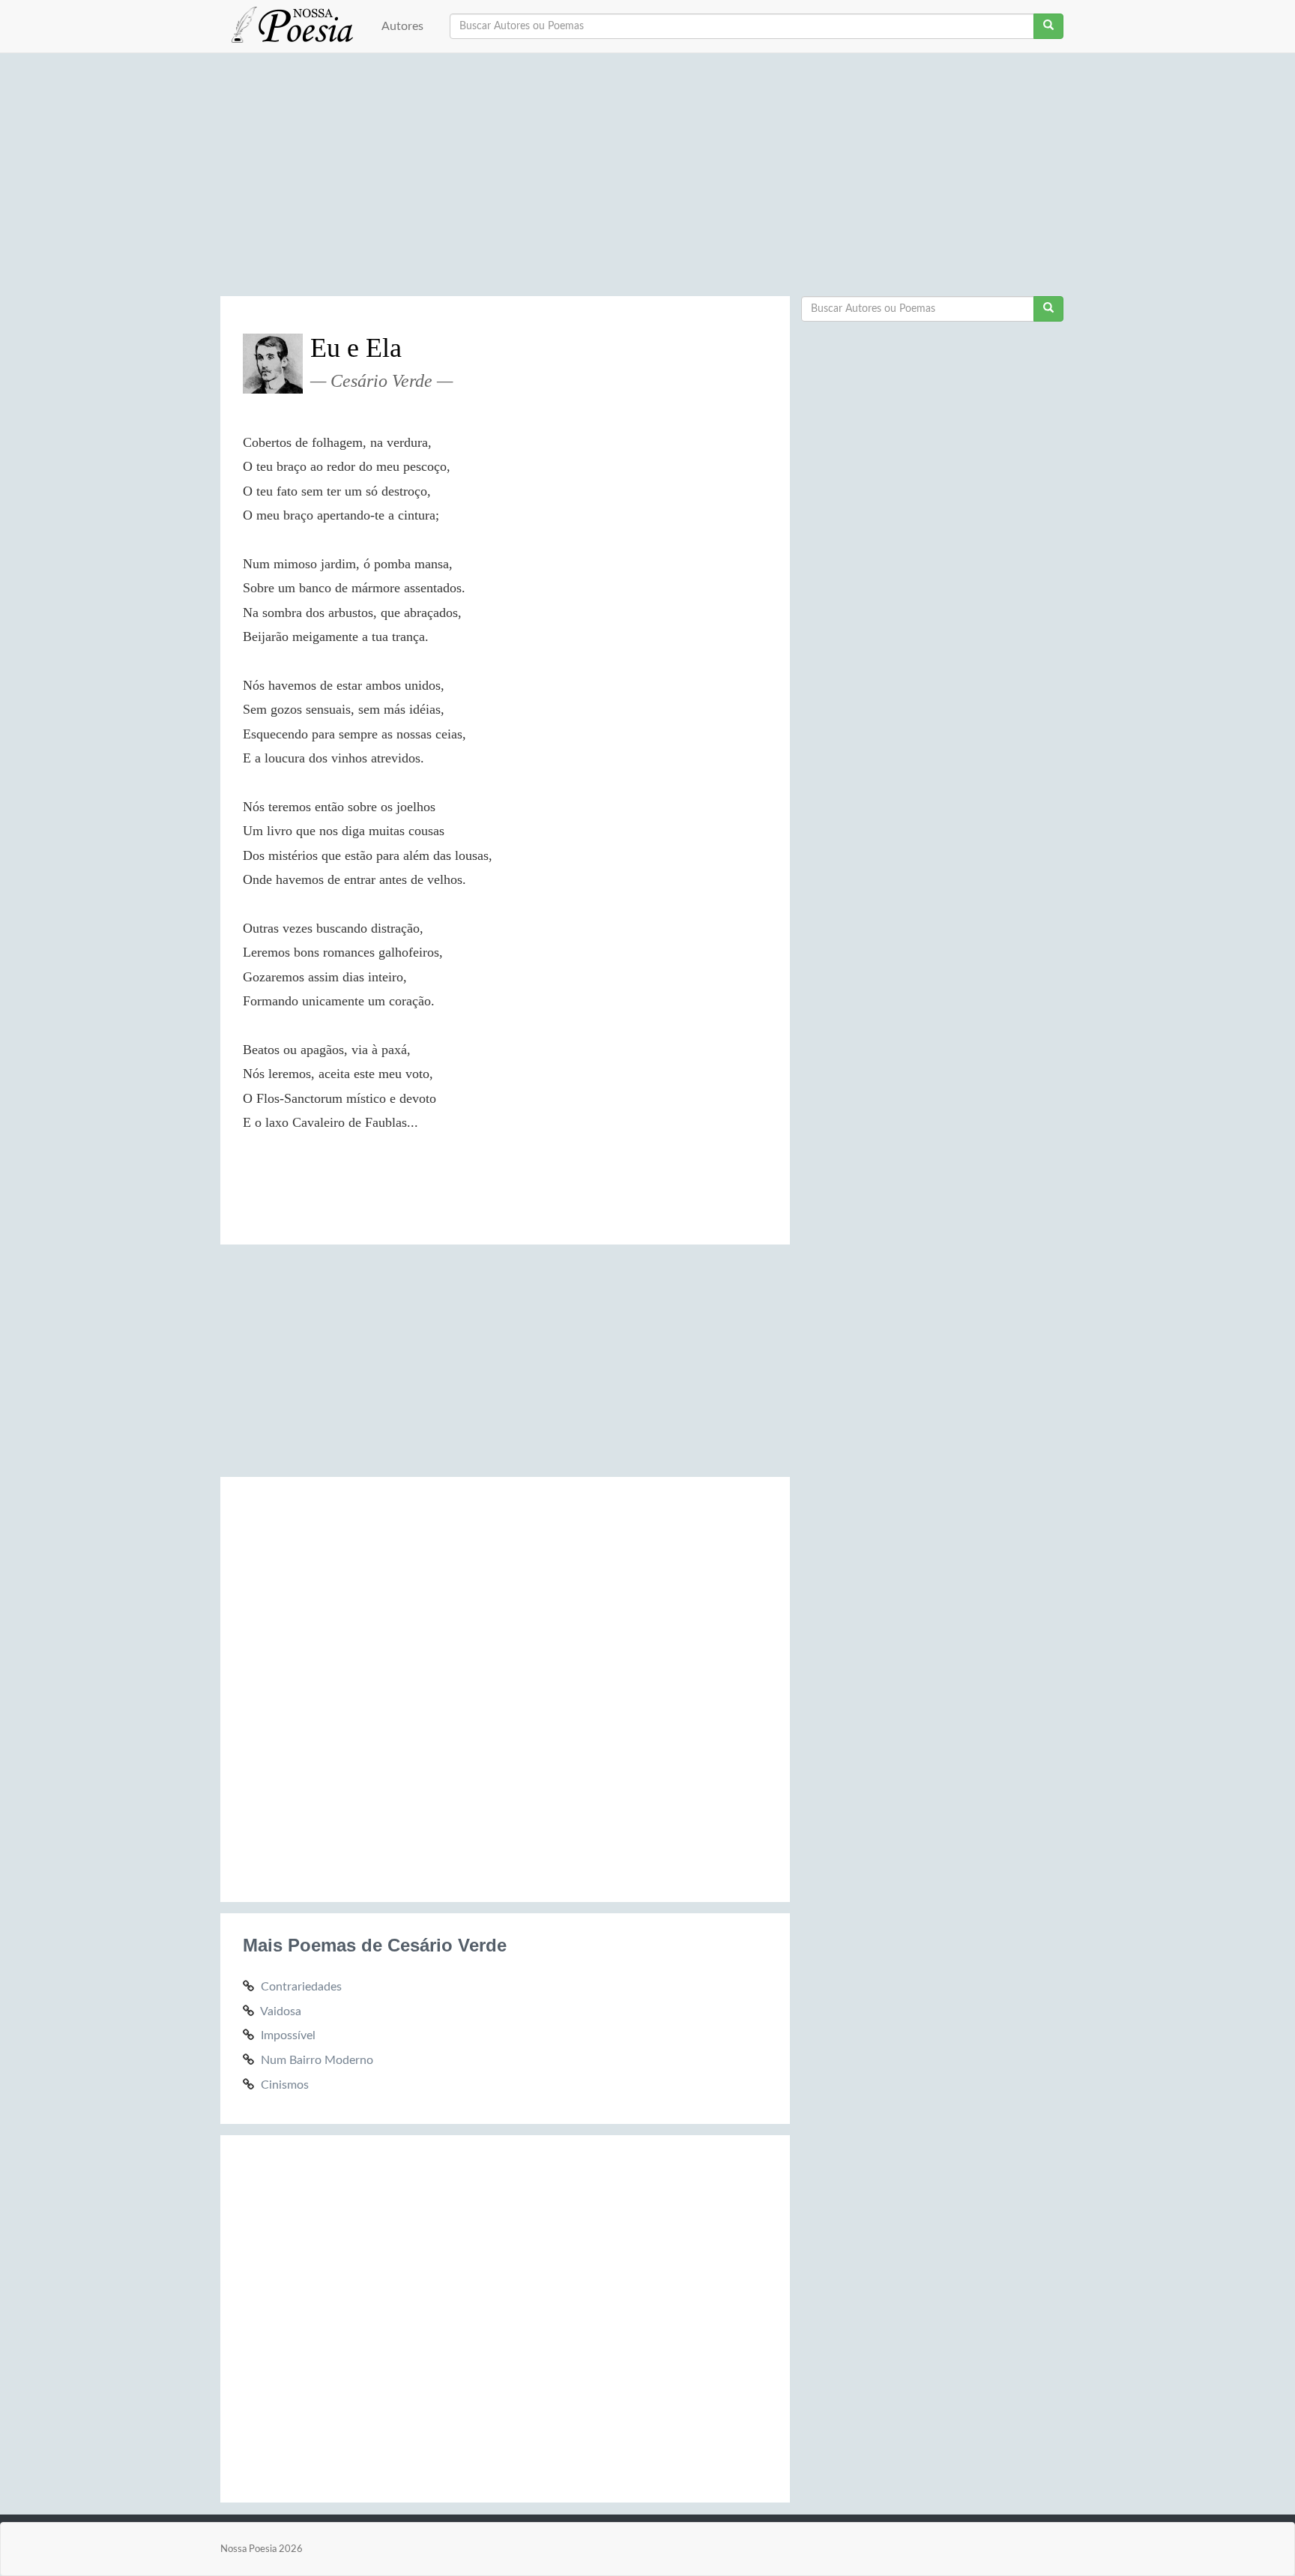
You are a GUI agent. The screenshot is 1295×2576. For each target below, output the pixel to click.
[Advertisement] (647, 180)
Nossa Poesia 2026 (262, 2549)
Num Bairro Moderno (317, 2060)
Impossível (288, 2035)
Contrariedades (301, 1987)
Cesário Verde (381, 381)
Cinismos (285, 2085)
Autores (402, 26)
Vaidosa (281, 2011)
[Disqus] (505, 1687)
